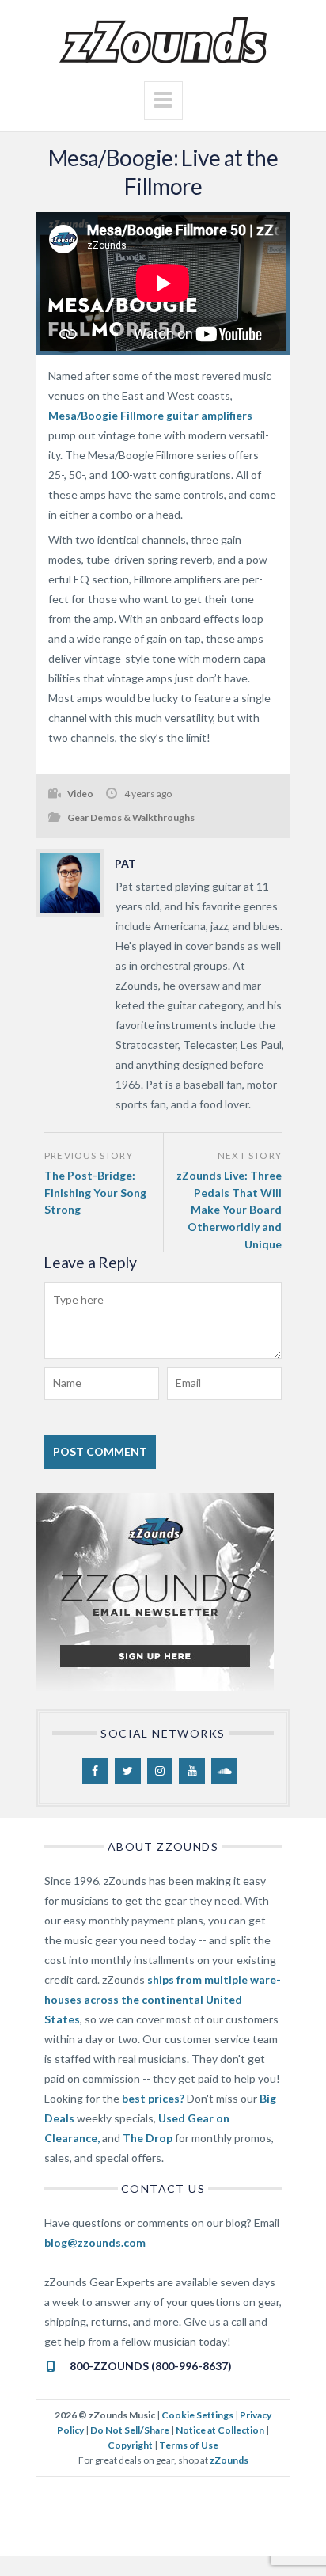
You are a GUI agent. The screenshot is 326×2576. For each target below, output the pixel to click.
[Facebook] (95, 1772)
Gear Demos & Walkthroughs (131, 817)
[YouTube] (192, 1772)
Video (80, 794)
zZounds (229, 2460)
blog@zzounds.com (95, 2242)
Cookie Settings (197, 2415)
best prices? (153, 2098)
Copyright (130, 2445)
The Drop (148, 2138)
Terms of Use (189, 2445)
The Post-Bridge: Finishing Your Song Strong (95, 1192)
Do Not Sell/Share (130, 2430)
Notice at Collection (220, 2430)
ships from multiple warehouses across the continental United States (163, 1999)
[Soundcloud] (224, 1772)
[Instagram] (160, 1772)
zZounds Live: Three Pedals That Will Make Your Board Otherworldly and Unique (229, 1209)
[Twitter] (128, 1772)
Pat (125, 863)
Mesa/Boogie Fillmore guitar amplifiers (150, 415)
